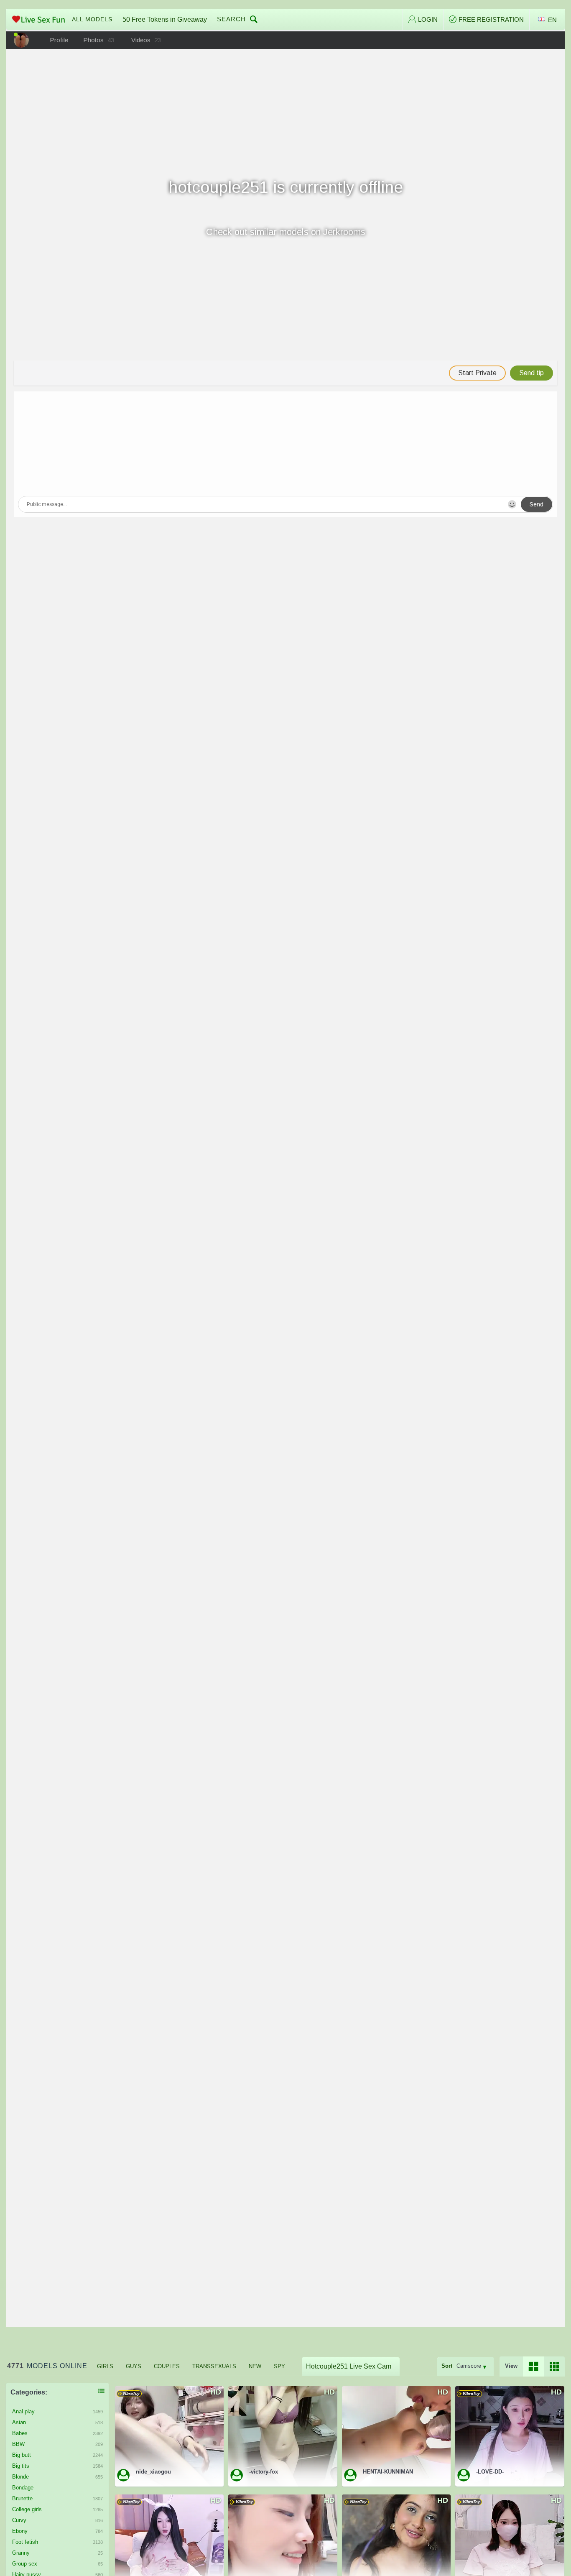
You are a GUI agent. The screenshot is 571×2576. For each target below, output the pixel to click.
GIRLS (105, 2366)
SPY (279, 2366)
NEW (255, 2366)
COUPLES (167, 2366)
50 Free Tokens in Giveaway (165, 19)
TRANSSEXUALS (214, 2366)
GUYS (134, 2366)
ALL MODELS (92, 19)
